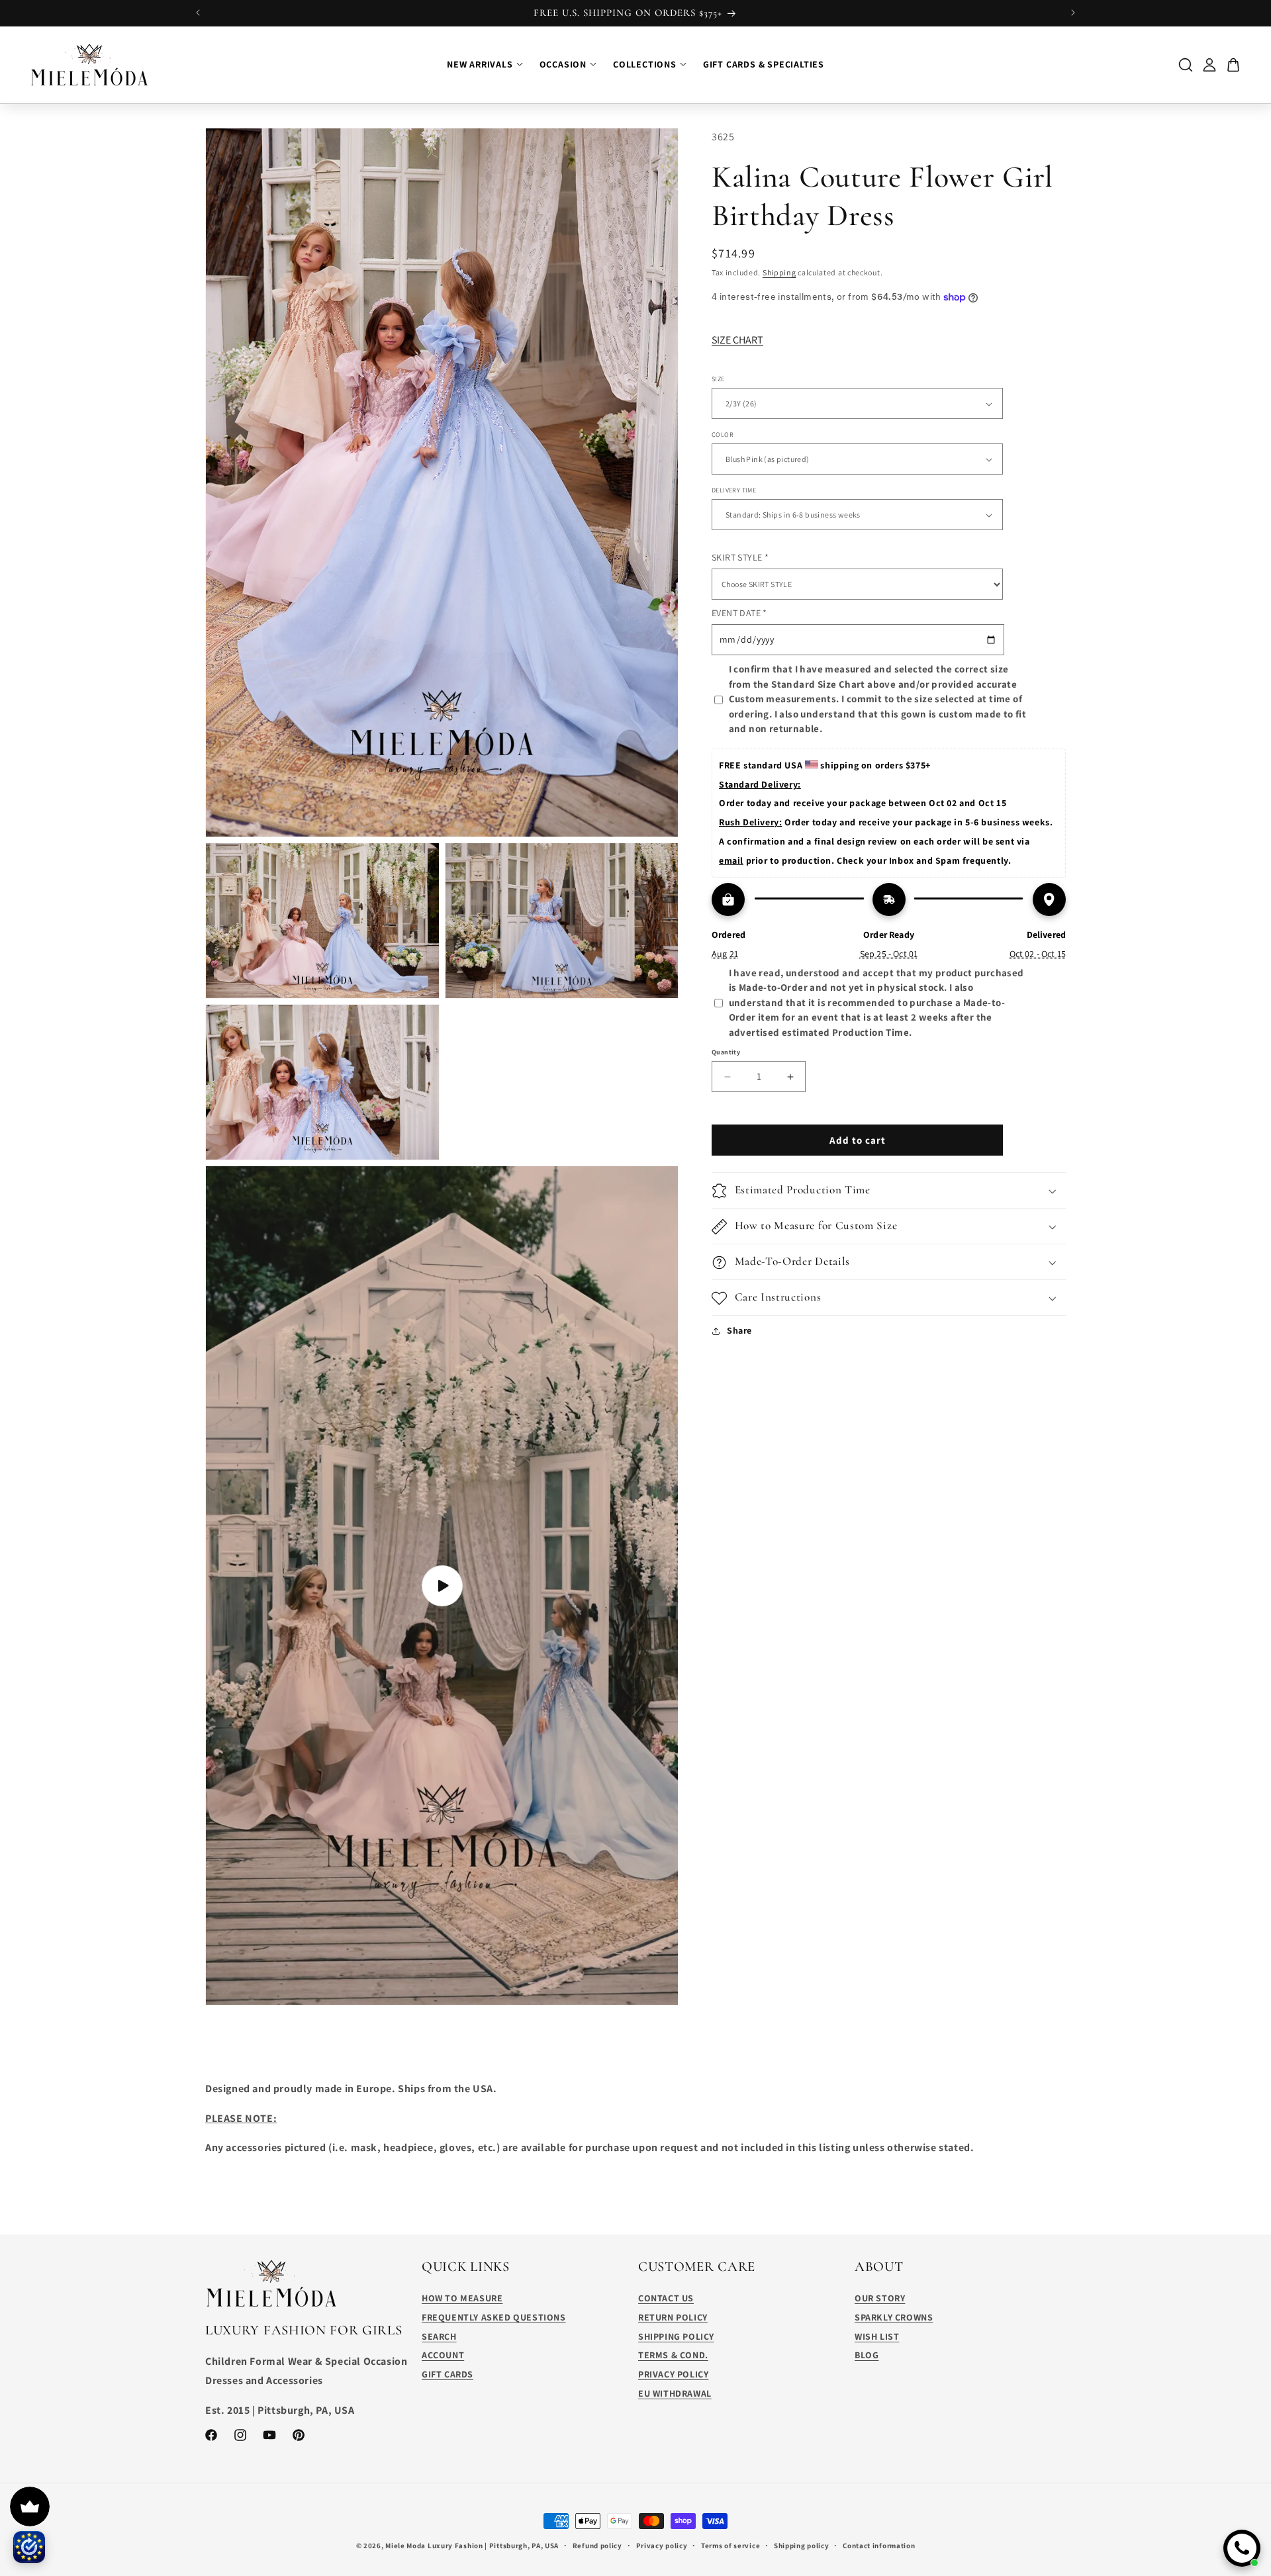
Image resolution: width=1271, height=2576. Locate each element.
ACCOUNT (443, 2356)
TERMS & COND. (673, 2356)
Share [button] (739, 1330)
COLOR (723, 435)
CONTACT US (666, 2298)
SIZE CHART (737, 340)
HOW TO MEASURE (462, 2298)
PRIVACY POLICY (673, 2374)
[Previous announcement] (198, 13)
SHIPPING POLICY (676, 2336)
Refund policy (597, 2545)
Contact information (879, 2545)
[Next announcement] (1073, 13)
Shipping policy (802, 2545)
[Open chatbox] (1242, 2548)
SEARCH (439, 2336)
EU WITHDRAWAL (675, 2393)
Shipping (779, 272)
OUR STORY (880, 2298)
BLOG (867, 2356)
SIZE (718, 380)
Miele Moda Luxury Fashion (434, 2546)
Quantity (726, 1053)
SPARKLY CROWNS (894, 2317)
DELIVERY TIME (734, 491)
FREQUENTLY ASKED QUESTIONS (494, 2317)
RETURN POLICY (673, 2317)
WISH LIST (877, 2336)
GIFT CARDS (447, 2374)
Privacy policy (662, 2545)
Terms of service (730, 2545)
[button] (889, 1191)
